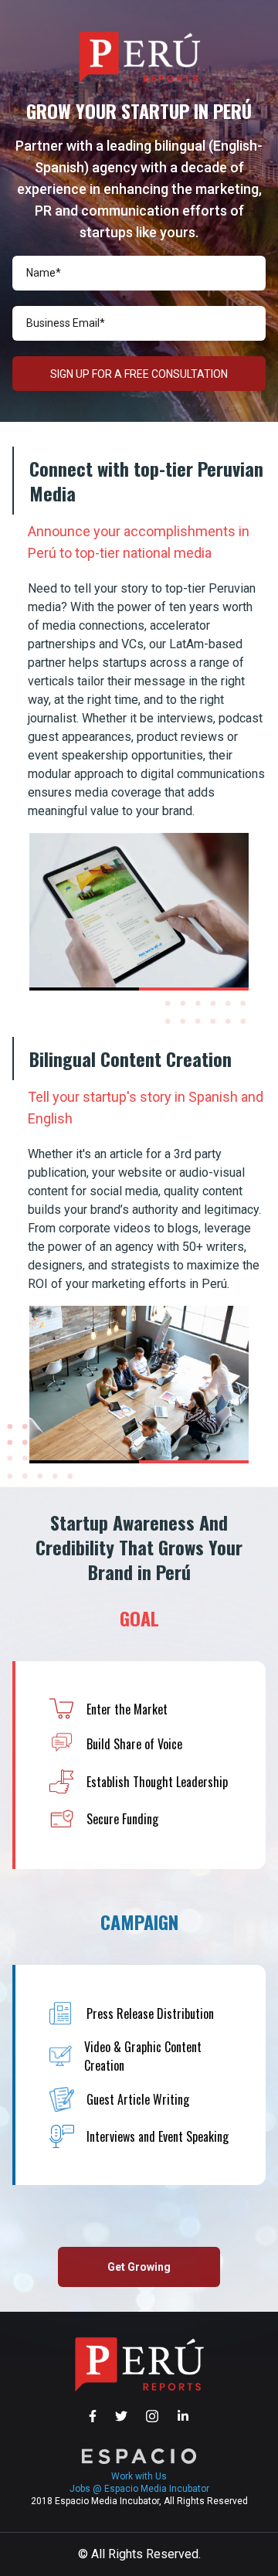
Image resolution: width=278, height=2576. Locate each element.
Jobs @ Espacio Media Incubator (139, 2489)
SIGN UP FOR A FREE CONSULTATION (139, 374)
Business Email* (66, 323)
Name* (44, 273)
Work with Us (139, 2476)
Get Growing (139, 2267)
